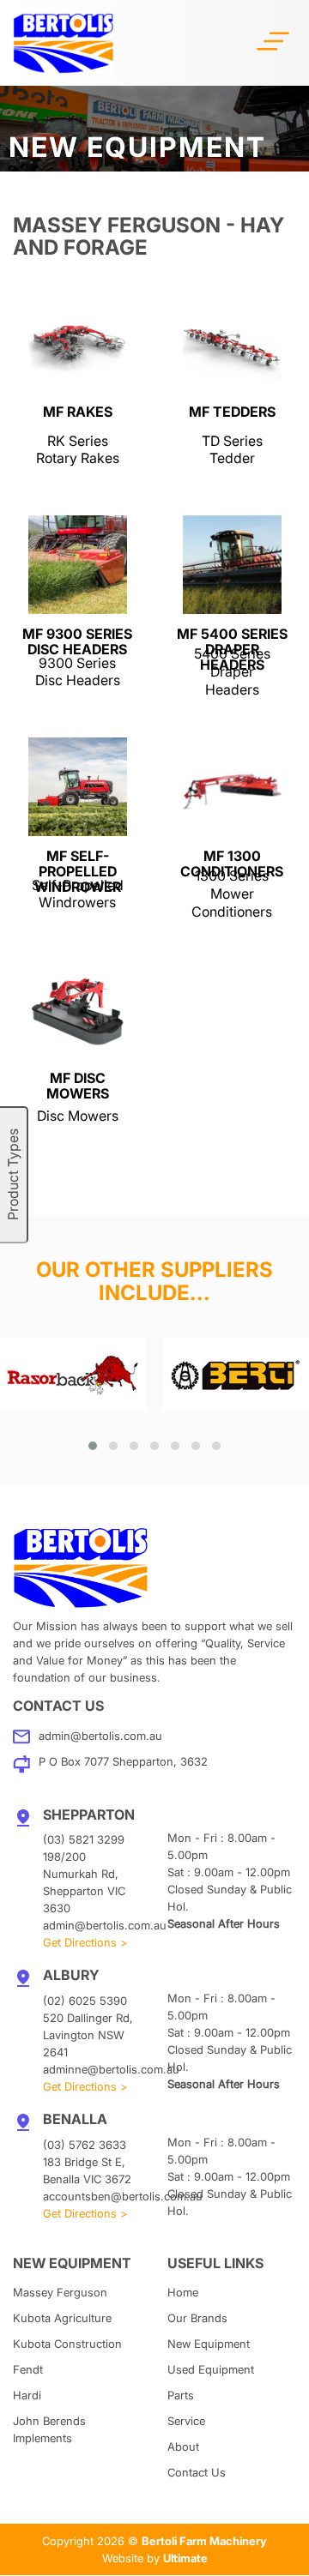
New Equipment (209, 2344)
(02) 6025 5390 (85, 2001)
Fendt (28, 2369)
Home (183, 2292)
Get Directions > (85, 1942)
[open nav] (273, 39)
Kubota (62, 2318)
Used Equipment (211, 2369)
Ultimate (185, 2558)
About (183, 2447)
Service (186, 2421)
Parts (181, 2395)
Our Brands (197, 2318)
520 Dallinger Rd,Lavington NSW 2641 (88, 2035)
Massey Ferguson (60, 2292)
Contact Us (197, 2472)
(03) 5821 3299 (84, 1839)
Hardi (27, 2395)
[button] (93, 1446)
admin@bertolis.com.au (100, 1736)
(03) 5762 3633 (85, 2145)
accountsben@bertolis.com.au (123, 2196)
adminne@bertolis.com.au (111, 2069)
